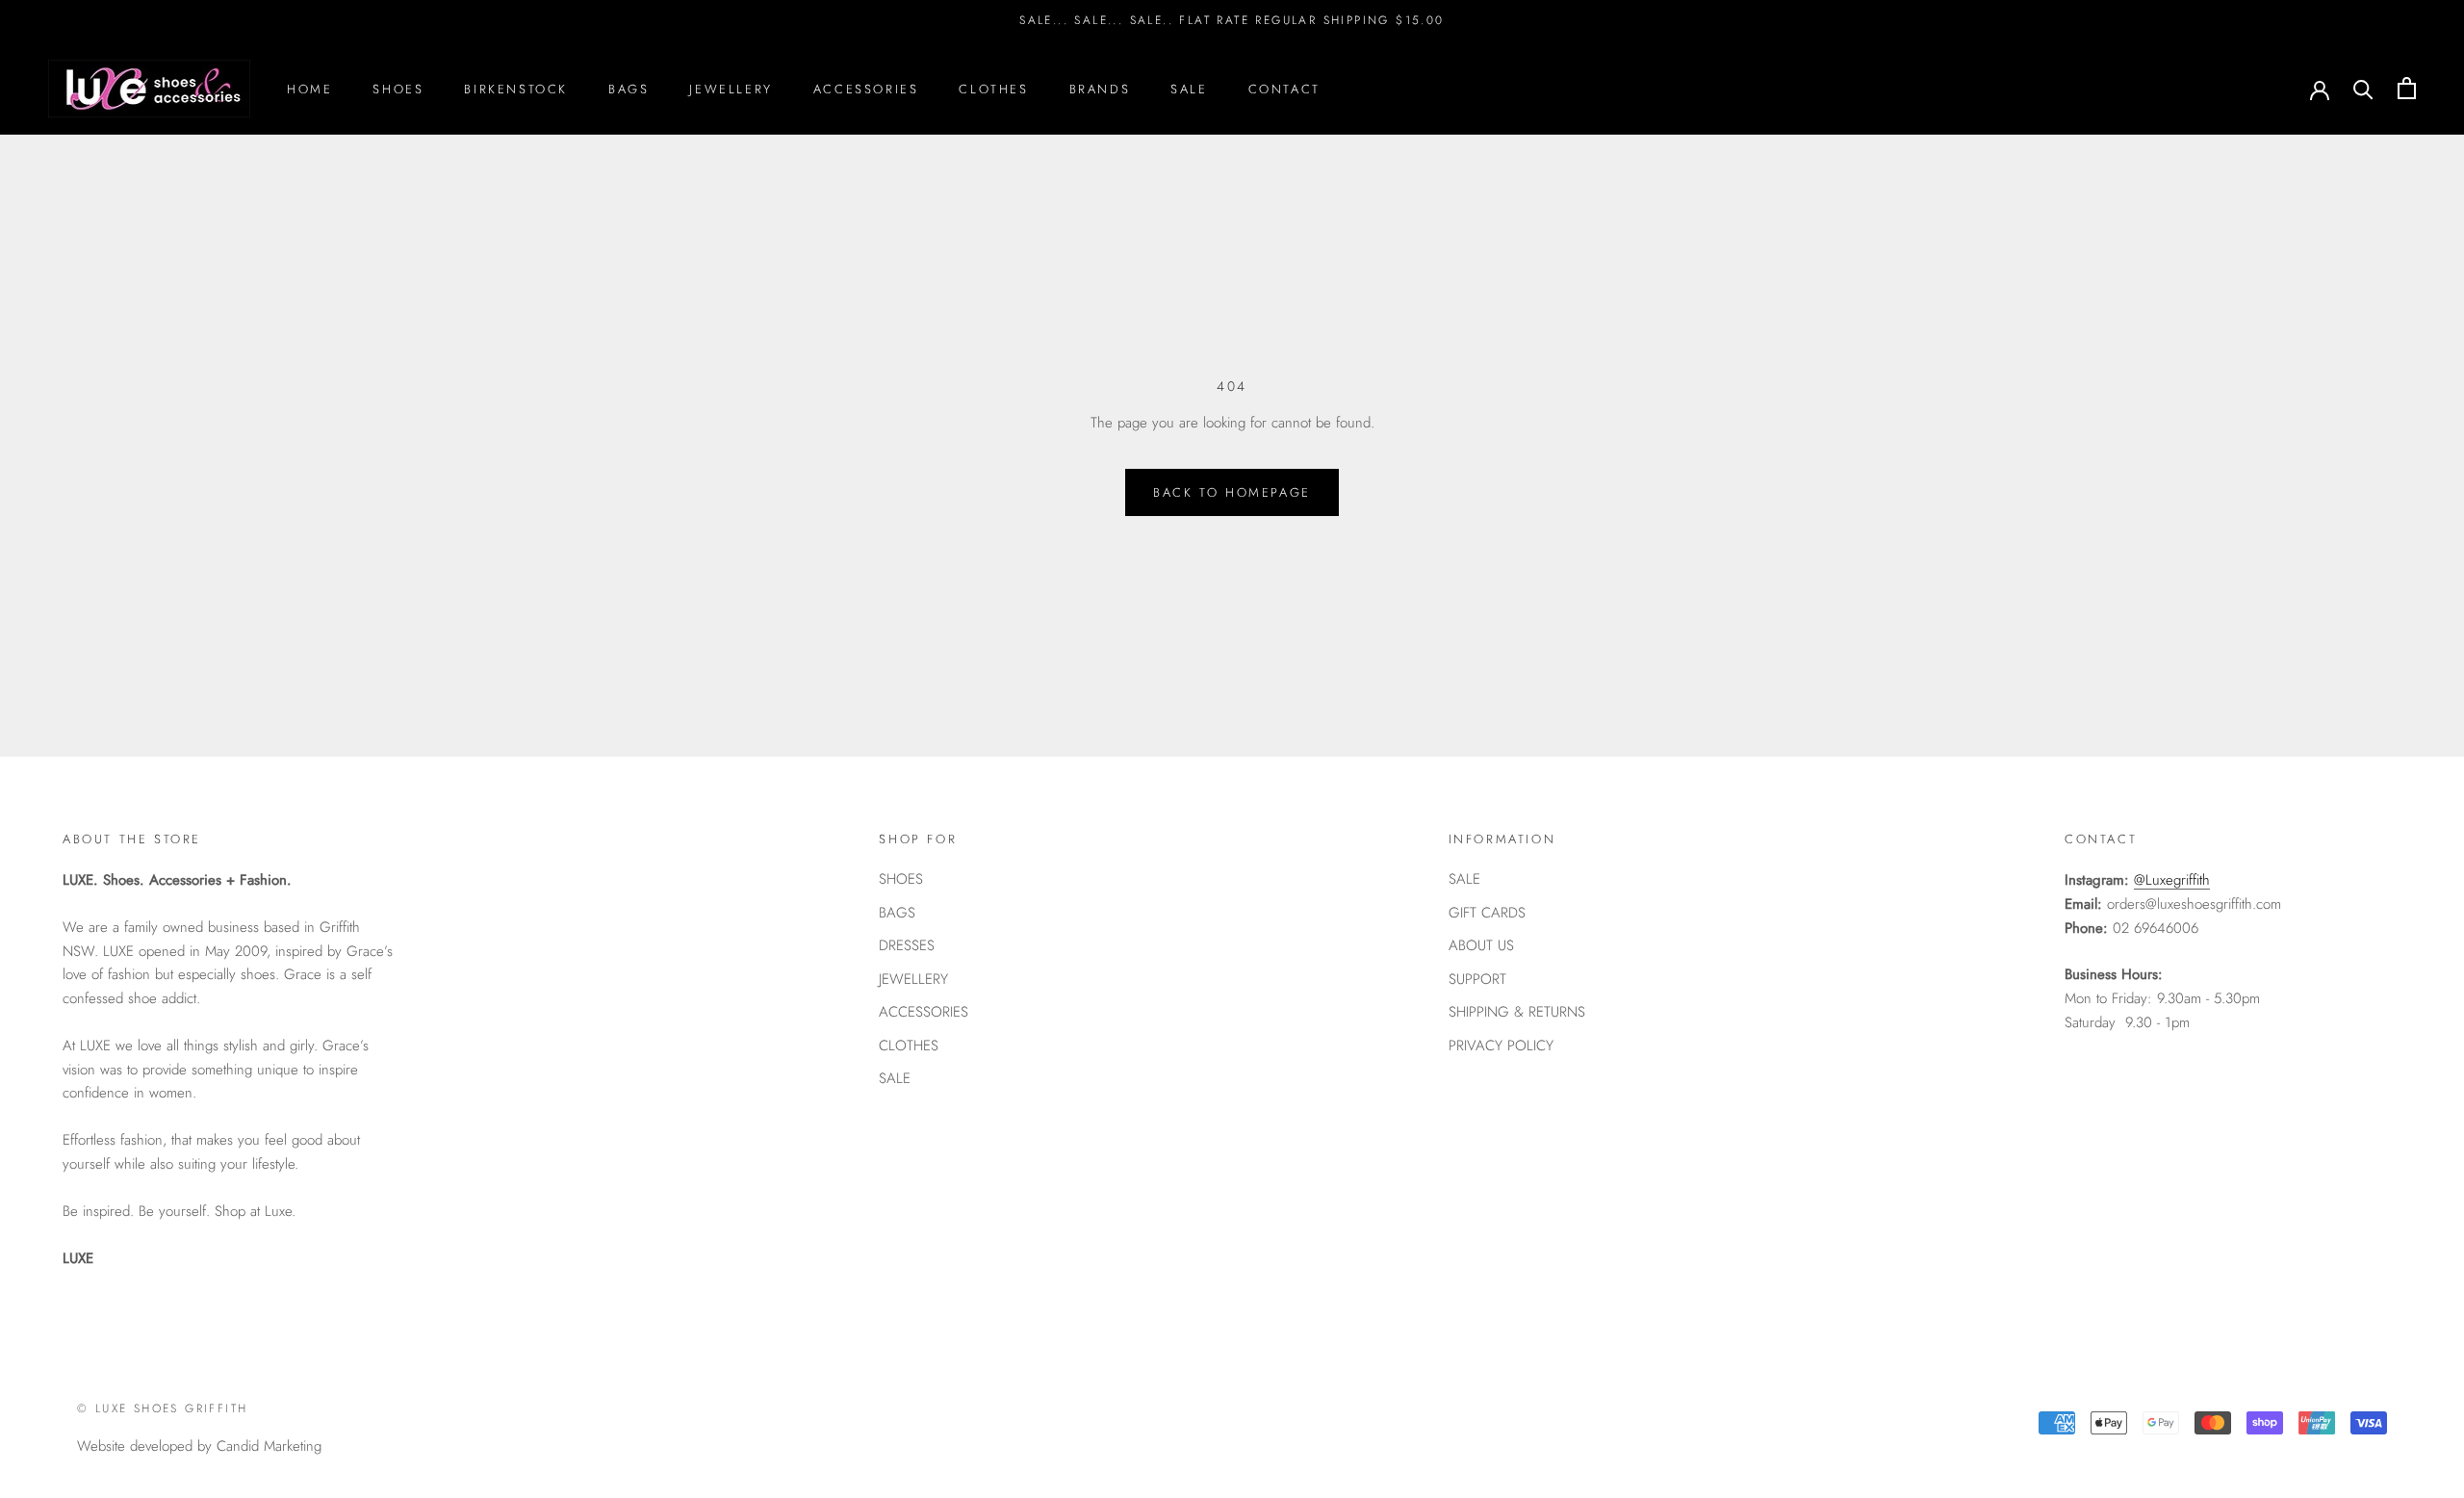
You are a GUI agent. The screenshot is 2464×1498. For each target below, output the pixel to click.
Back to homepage (1232, 492)
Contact (1284, 88)
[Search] (2363, 88)
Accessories (866, 88)
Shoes (398, 88)
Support (1477, 979)
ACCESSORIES (924, 1012)
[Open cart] (2407, 88)
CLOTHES (909, 1046)
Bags (629, 88)
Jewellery (731, 88)
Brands (1100, 88)
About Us (1481, 945)
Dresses (907, 945)
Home (309, 88)
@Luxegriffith (2172, 880)
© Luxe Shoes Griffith (162, 1408)
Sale (1189, 88)
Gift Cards (1487, 913)
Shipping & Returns (1517, 1012)
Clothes (993, 88)
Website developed (135, 1446)
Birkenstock (516, 88)
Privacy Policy (1501, 1046)
